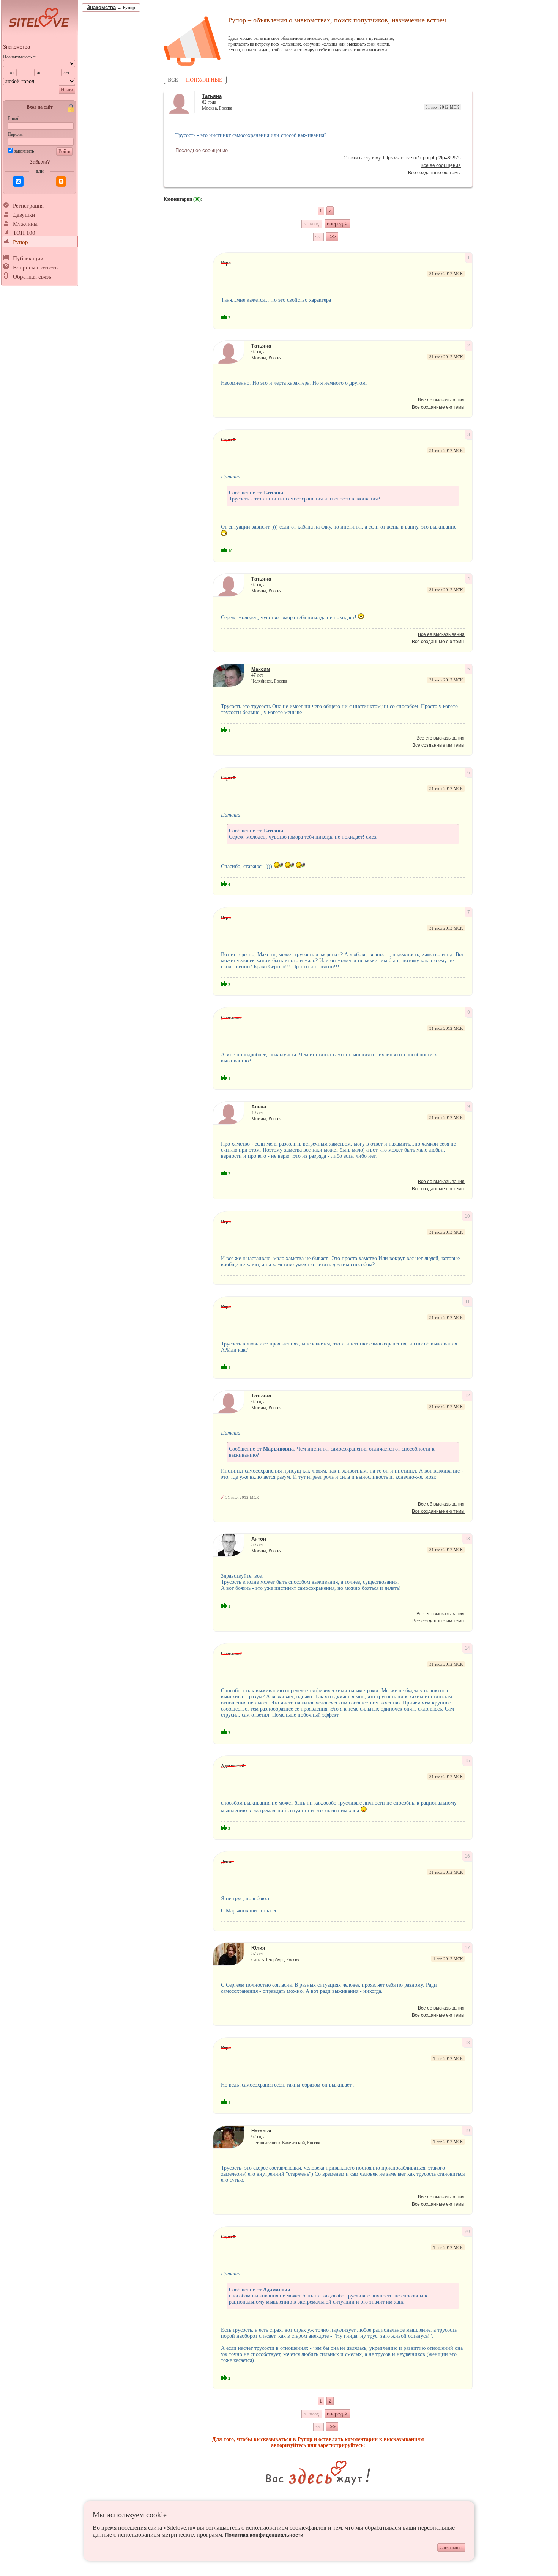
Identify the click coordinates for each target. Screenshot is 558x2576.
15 (467, 1761)
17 (467, 1948)
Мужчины (25, 224)
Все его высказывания (441, 738)
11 (467, 1301)
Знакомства (17, 47)
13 (467, 1539)
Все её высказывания (441, 400)
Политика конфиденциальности (264, 2535)
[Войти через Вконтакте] (18, 181)
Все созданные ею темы (434, 173)
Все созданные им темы (438, 745)
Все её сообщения (441, 165)
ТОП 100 (24, 233)
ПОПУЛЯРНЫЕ (204, 80)
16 (467, 1856)
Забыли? (40, 162)
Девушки (24, 215)
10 (467, 1216)
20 (467, 2231)
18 (467, 2043)
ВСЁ (173, 80)
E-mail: (14, 118)
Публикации (28, 258)
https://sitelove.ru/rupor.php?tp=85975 (422, 158)
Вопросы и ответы (36, 268)
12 (467, 1396)
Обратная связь (32, 277)
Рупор (20, 242)
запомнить (24, 151)
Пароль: (15, 134)
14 (467, 1648)
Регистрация (28, 206)
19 (467, 2131)
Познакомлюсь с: (19, 57)
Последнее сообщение (202, 150)
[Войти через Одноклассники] (61, 181)
